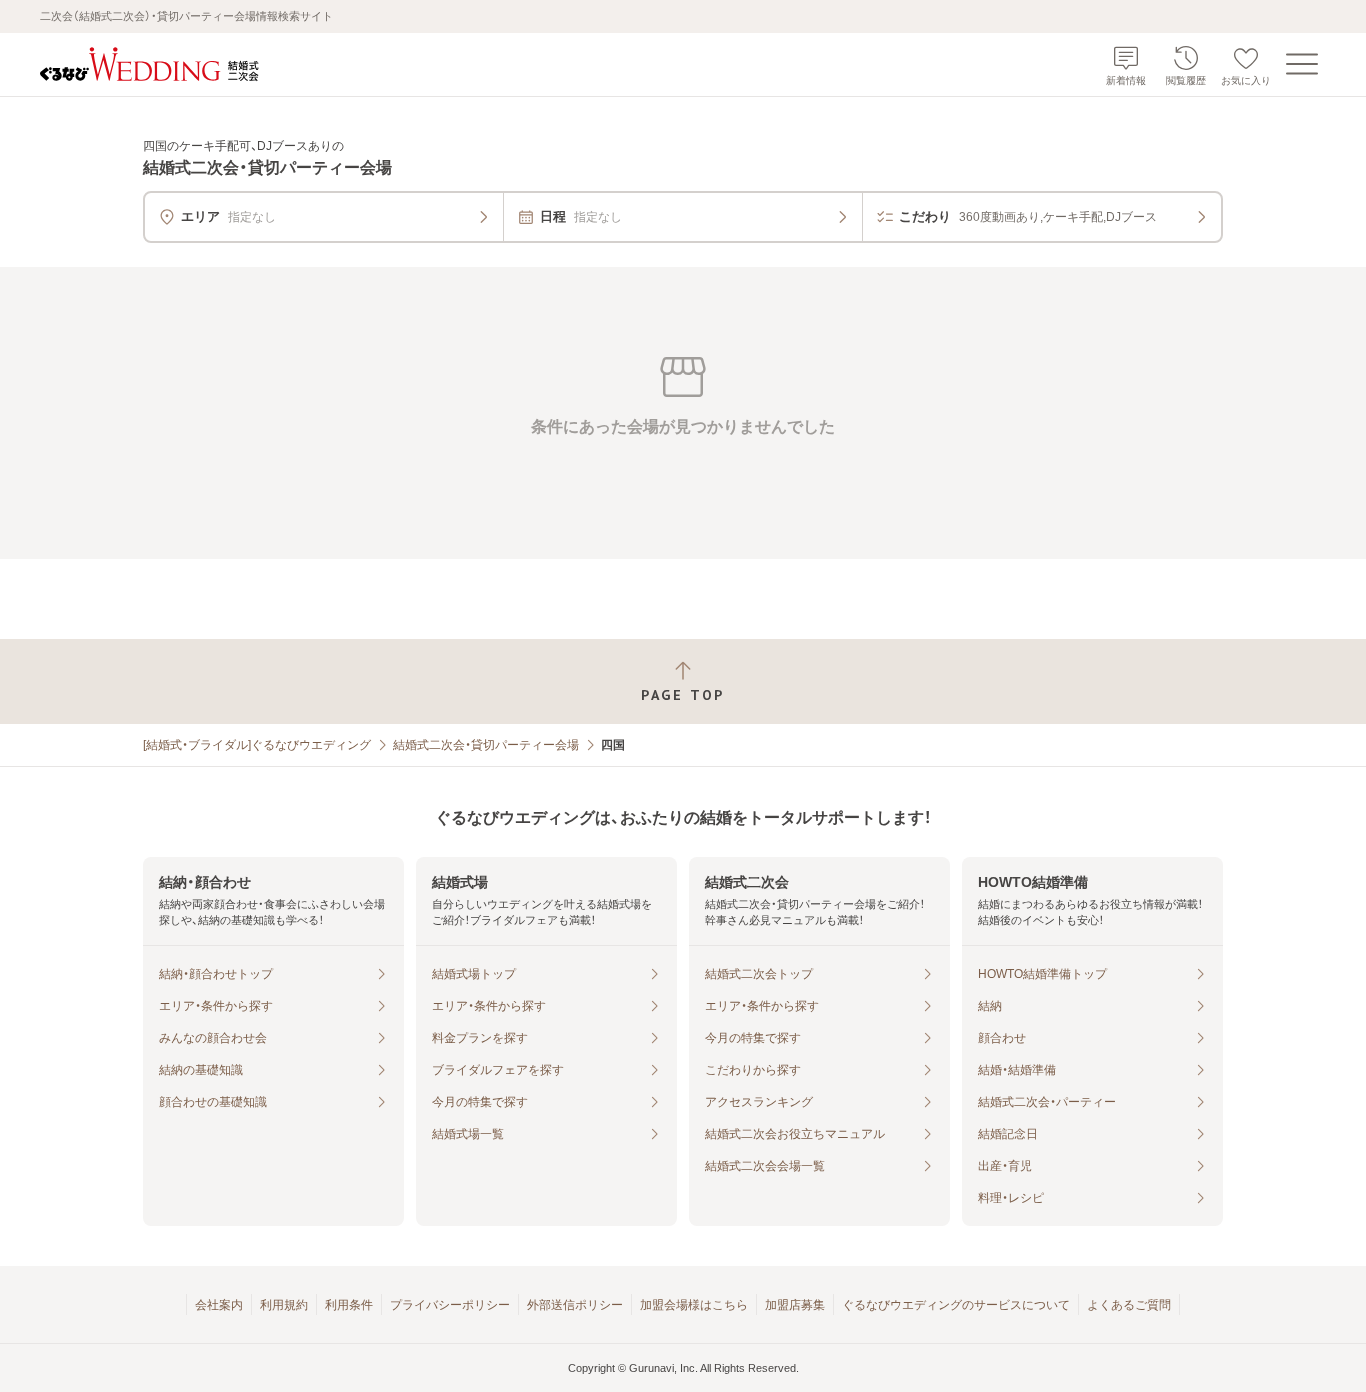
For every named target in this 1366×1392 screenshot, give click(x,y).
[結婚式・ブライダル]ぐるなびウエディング (257, 745)
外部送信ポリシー (575, 1305)
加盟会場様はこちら (694, 1305)
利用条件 (349, 1305)
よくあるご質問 (1129, 1305)
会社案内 (219, 1305)
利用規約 (284, 1305)
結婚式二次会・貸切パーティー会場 (486, 745)
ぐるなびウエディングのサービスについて (956, 1305)
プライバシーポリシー (450, 1305)
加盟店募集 (795, 1305)
